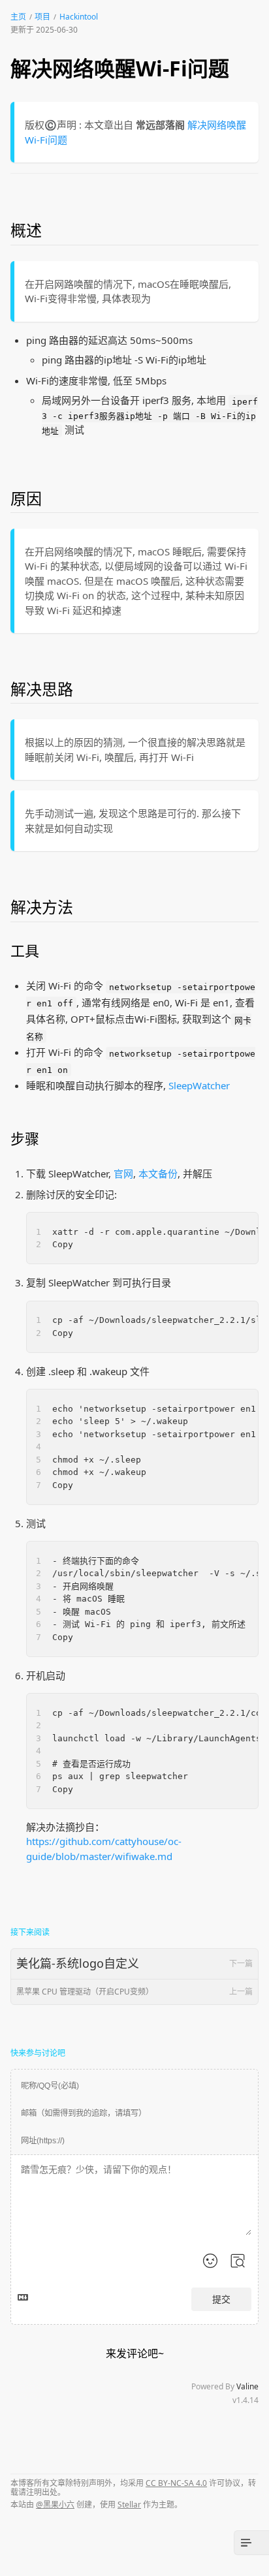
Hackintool (79, 17)
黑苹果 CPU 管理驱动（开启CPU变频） (134, 1992)
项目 (42, 17)
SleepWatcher (199, 1085)
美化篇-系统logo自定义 (134, 1963)
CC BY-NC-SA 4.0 (176, 2483)
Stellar (129, 2505)
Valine (247, 2386)
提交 (221, 2299)
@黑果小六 (55, 2505)
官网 (123, 1173)
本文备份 (158, 1173)
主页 (18, 17)
